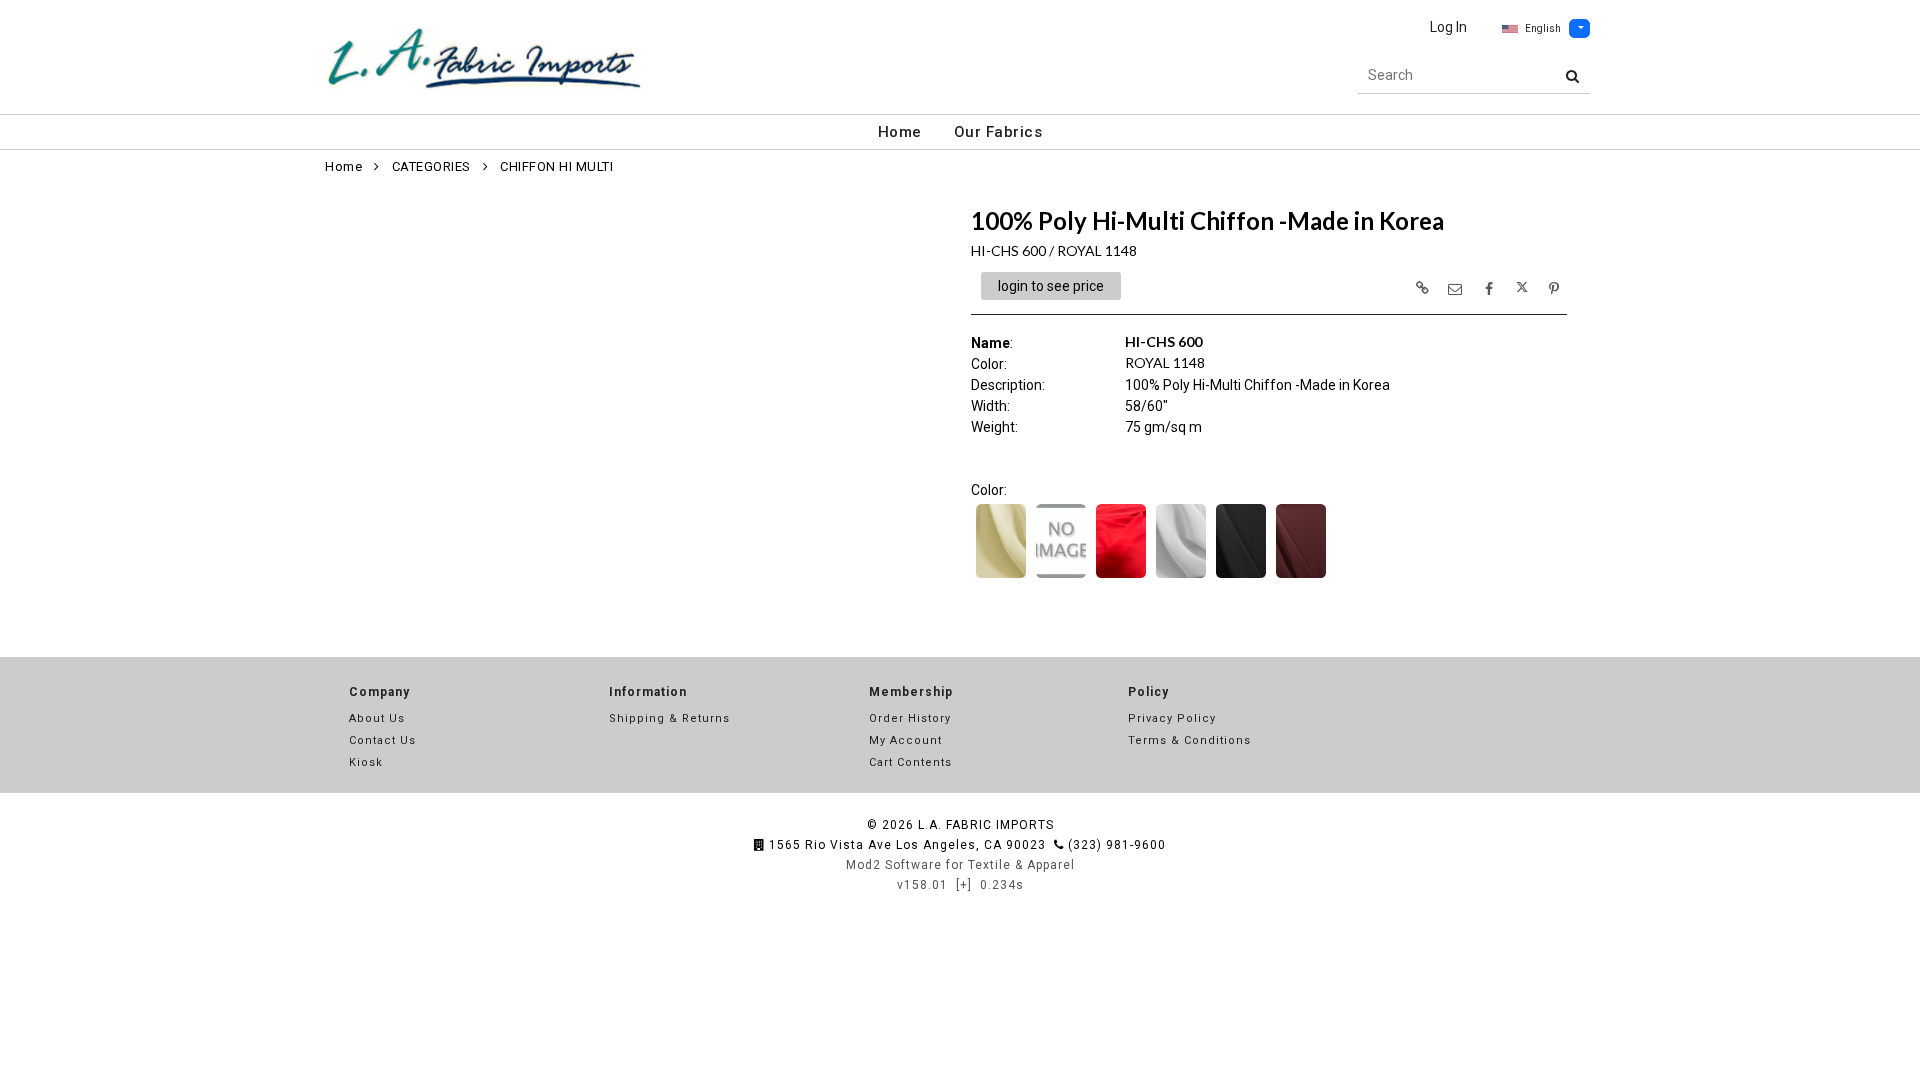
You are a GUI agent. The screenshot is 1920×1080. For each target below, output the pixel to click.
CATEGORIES (431, 166)
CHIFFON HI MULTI (556, 166)
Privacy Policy (1172, 718)
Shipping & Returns (669, 718)
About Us (377, 718)
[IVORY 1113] (1001, 576)
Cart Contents (910, 762)
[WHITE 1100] (1181, 576)
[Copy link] (1422, 288)
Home (900, 132)
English (1543, 28)
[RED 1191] (1121, 576)
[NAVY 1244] (1061, 576)
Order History (910, 718)
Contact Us (382, 740)
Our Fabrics (998, 132)
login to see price (1051, 286)
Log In (1448, 27)
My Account (905, 740)
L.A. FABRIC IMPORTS (986, 825)
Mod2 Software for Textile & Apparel (960, 865)
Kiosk (366, 762)
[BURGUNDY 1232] (1301, 576)
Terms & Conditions (1189, 740)
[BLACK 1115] (1241, 576)
